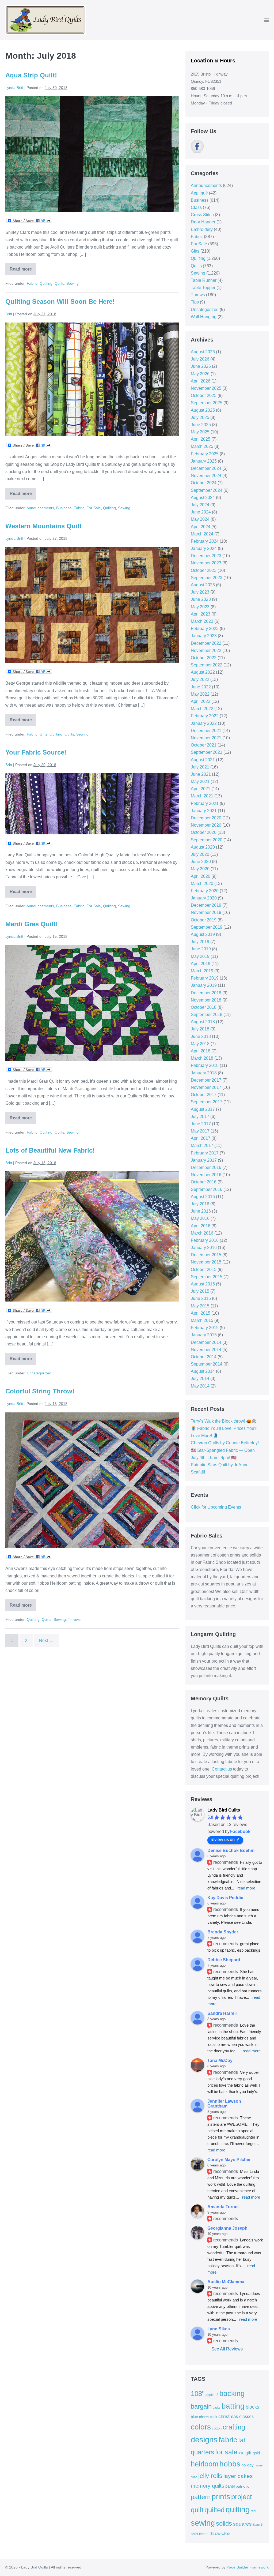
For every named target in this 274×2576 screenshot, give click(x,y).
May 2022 (200, 694)
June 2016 (201, 1211)
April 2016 (201, 1226)
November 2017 (206, 1087)
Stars (256, 2525)
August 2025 (203, 410)
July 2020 (200, 854)
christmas (228, 2416)
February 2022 (205, 716)
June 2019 (201, 949)
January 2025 (204, 461)
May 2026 (200, 374)
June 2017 (201, 1124)
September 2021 (207, 752)
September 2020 (207, 840)
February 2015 (205, 1328)
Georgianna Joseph (227, 2228)
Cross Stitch (202, 215)
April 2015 (201, 1313)
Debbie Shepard (224, 1960)
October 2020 (204, 832)
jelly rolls (210, 2476)
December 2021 (206, 731)
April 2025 (201, 439)
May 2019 (200, 956)
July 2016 (200, 1204)
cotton (217, 2428)
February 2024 (205, 541)
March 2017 (202, 1145)
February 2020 (205, 891)
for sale (226, 2452)
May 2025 (200, 432)
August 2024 (203, 498)
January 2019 (204, 985)
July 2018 (200, 1029)
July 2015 (200, 1291)
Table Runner (204, 280)
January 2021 (204, 811)
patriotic (242, 2486)
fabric (228, 2440)
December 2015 (206, 1255)
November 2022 (206, 650)
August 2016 (203, 1197)
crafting (234, 2427)
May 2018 (200, 1044)
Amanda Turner (223, 2207)
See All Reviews (227, 2349)
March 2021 (202, 796)
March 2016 (202, 1233)
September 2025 (207, 403)
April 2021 (201, 789)
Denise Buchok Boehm (231, 1851)
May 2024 (200, 519)
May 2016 (200, 1218)
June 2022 (201, 687)
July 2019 (200, 942)
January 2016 (204, 1248)
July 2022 (200, 679)
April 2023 (201, 614)
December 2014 (206, 1342)
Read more (21, 271)
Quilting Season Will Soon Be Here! (60, 301)
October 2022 (204, 658)
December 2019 (206, 905)
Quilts (59, 283)
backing (232, 2393)
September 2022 (207, 665)
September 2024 (207, 490)
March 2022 (202, 709)
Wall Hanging (204, 317)
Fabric (32, 283)
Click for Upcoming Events (216, 1507)
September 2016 (207, 1189)
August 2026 (203, 352)
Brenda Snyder (223, 1932)
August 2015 (203, 1284)
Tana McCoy (220, 2061)
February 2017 (205, 1153)
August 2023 (203, 585)
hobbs (230, 2464)
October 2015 (204, 1270)
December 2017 (206, 1080)
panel (230, 2486)
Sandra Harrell (222, 2013)
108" (198, 2394)
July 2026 (200, 359)
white (226, 2534)
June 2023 (201, 599)
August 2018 (203, 1022)
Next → (46, 1641)
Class (196, 207)
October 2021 (204, 745)
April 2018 (201, 1051)
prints (221, 2497)
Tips (195, 302)
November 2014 (206, 1350)
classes (246, 2416)
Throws (74, 1619)
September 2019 (207, 927)
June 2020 (201, 862)
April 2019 (201, 964)
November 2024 (206, 476)
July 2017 (200, 1117)
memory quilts (208, 2486)
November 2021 (206, 738)
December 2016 (206, 1167)
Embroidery (202, 229)
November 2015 (206, 1262)
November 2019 (206, 912)
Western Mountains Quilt (43, 526)
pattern (201, 2497)
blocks (252, 2407)
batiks (217, 2408)
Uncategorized (39, 1373)
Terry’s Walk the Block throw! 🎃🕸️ (224, 1421)
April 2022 (201, 701)
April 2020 (201, 876)
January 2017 (204, 1160)
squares (242, 2524)
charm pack (208, 2417)
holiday (248, 2465)
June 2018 (201, 1036)
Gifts (43, 734)
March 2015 (202, 1320)
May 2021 (200, 781)
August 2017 (203, 1109)
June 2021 (201, 774)
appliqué (212, 2395)
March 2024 (202, 534)
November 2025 (206, 388)
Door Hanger (203, 222)
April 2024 (201, 527)
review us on (223, 1840)
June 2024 (201, 512)
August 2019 (203, 934)
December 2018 (206, 993)
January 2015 (204, 1335)
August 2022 (203, 672)
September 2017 (207, 1102)
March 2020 (202, 884)
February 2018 (205, 1065)
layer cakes (238, 2476)
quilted (214, 2510)
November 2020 (206, 825)
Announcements (40, 508)
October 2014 (204, 1357)
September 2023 (207, 578)
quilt (197, 2510)
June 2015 (201, 1298)
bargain (201, 2406)
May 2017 (200, 1131)
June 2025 (201, 425)
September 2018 (207, 1015)
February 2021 (205, 803)
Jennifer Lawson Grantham (224, 2104)
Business (64, 508)
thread (204, 2534)
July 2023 (200, 592)
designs (204, 2440)
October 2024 (204, 483)
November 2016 (206, 1175)
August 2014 (203, 1371)
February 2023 (205, 629)
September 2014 (207, 1364)
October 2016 (204, 1182)
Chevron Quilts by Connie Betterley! (225, 1443)
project (241, 2497)
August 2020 (203, 847)
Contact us (222, 1769)
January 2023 (204, 636)
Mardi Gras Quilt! (32, 924)
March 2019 (202, 971)
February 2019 (205, 978)
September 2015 (207, 1277)
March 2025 (202, 446)
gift (248, 2453)
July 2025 (200, 417)
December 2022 (206, 643)
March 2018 (202, 1058)
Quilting (46, 283)
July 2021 (200, 767)
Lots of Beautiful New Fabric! (50, 1150)
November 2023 (206, 563)
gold (256, 2453)
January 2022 (204, 723)
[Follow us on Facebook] (197, 146)
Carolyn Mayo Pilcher (229, 2160)
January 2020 (204, 898)
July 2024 (200, 505)
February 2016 (205, 1240)
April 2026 (201, 381)
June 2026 (201, 366)
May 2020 (200, 869)
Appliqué (199, 193)
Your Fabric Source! (36, 752)
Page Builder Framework (248, 2567)
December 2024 (206, 468)
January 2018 (204, 1073)
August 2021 (203, 760)
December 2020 (206, 818)
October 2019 (204, 920)
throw (215, 2533)
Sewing (73, 283)
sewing (203, 2523)
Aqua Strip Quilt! (31, 75)
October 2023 (204, 570)
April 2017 (201, 1138)
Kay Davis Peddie (225, 1898)
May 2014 (200, 1386)
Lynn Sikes (219, 2329)
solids (224, 2523)
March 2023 (202, 621)
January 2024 (204, 548)
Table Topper (203, 288)
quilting (238, 2510)
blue (194, 2417)
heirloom (205, 2464)
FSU (241, 2453)
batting (233, 2406)
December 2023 (206, 556)
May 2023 (200, 607)
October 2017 (204, 1095)
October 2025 (204, 395)
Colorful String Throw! (40, 1391)
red (253, 2511)
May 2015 (200, 1306)
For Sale (94, 508)
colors (201, 2427)
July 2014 (200, 1379)
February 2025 (205, 454)
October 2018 (204, 1007)
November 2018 (206, 1000)
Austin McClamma (226, 2282)
